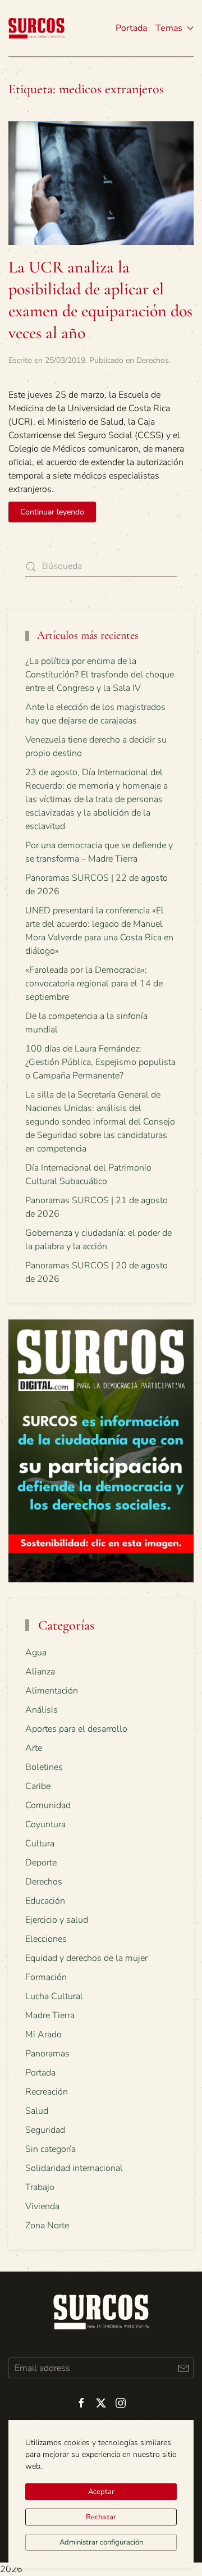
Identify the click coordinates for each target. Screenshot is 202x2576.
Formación (46, 1977)
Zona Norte (47, 2225)
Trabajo (40, 2187)
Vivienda (42, 2206)
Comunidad (48, 1805)
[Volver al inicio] (36, 28)
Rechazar (101, 2517)
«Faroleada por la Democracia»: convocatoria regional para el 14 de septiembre (94, 984)
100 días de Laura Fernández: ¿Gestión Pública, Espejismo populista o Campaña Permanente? (100, 1062)
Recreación (47, 2092)
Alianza (40, 1672)
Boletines (44, 1767)
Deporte (41, 1863)
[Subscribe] (183, 2368)
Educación (45, 1901)
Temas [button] (169, 28)
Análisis (42, 1710)
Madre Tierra (50, 2015)
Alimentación (52, 1691)
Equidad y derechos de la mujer (86, 1958)
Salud (37, 2111)
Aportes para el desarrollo (76, 1729)
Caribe (38, 1786)
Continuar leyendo (52, 512)
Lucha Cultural (54, 1996)
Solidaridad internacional (74, 2168)
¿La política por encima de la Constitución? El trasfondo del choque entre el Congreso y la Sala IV (100, 675)
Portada (131, 28)
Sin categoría (50, 2149)
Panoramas (47, 2054)
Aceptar (101, 2492)
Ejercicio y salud (57, 1920)
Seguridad (45, 2130)
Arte (34, 1748)
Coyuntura (45, 1824)
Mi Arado (43, 2035)
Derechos (153, 360)
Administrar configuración (101, 2542)
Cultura (40, 1844)
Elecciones (46, 1939)
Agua (36, 1653)
